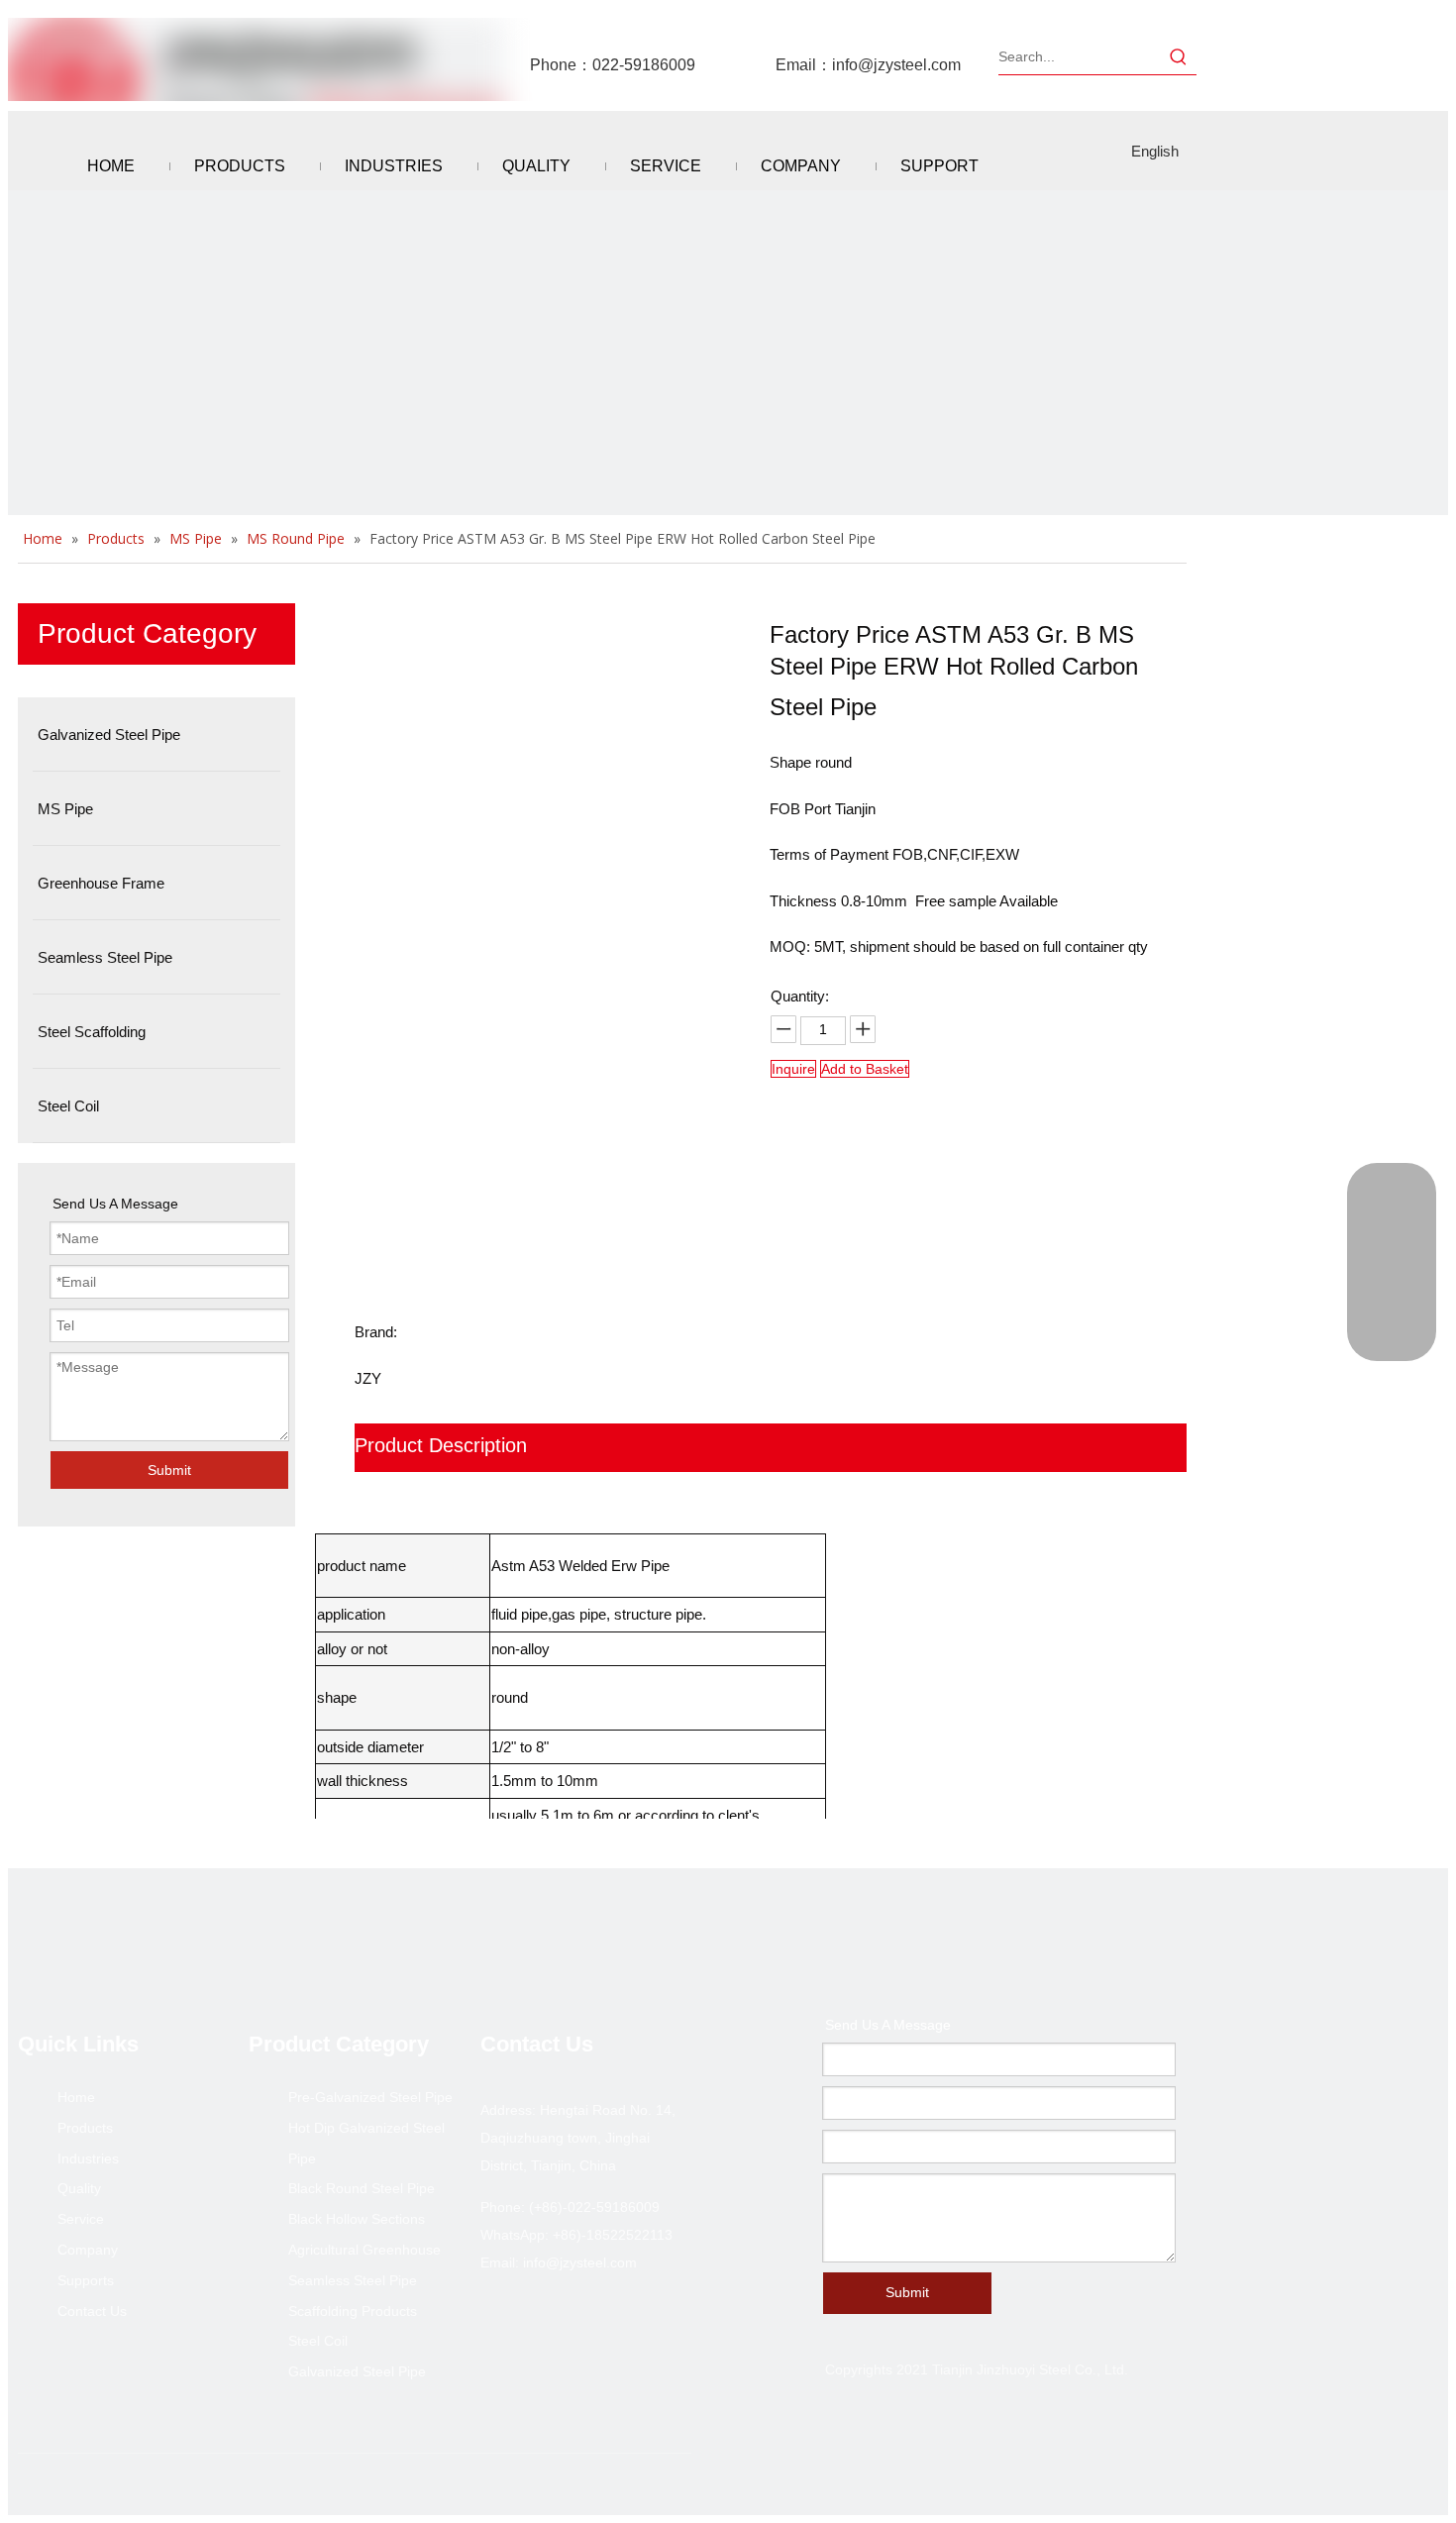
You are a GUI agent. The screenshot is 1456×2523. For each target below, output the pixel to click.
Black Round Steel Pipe (362, 2188)
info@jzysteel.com (896, 65)
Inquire (793, 1069)
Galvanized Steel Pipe (357, 2371)
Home (76, 2097)
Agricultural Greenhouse (364, 2250)
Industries (88, 2158)
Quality (79, 2188)
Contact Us (92, 2311)
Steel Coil (318, 2341)
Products (85, 2128)
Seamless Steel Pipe (353, 2280)
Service (81, 2219)
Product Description (441, 1445)
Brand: (376, 1332)
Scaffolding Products (353, 2311)
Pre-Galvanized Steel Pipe (370, 2097)
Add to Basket (865, 1069)
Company (88, 2250)
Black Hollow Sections (357, 2219)
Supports (86, 2280)
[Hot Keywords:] (1179, 56)
